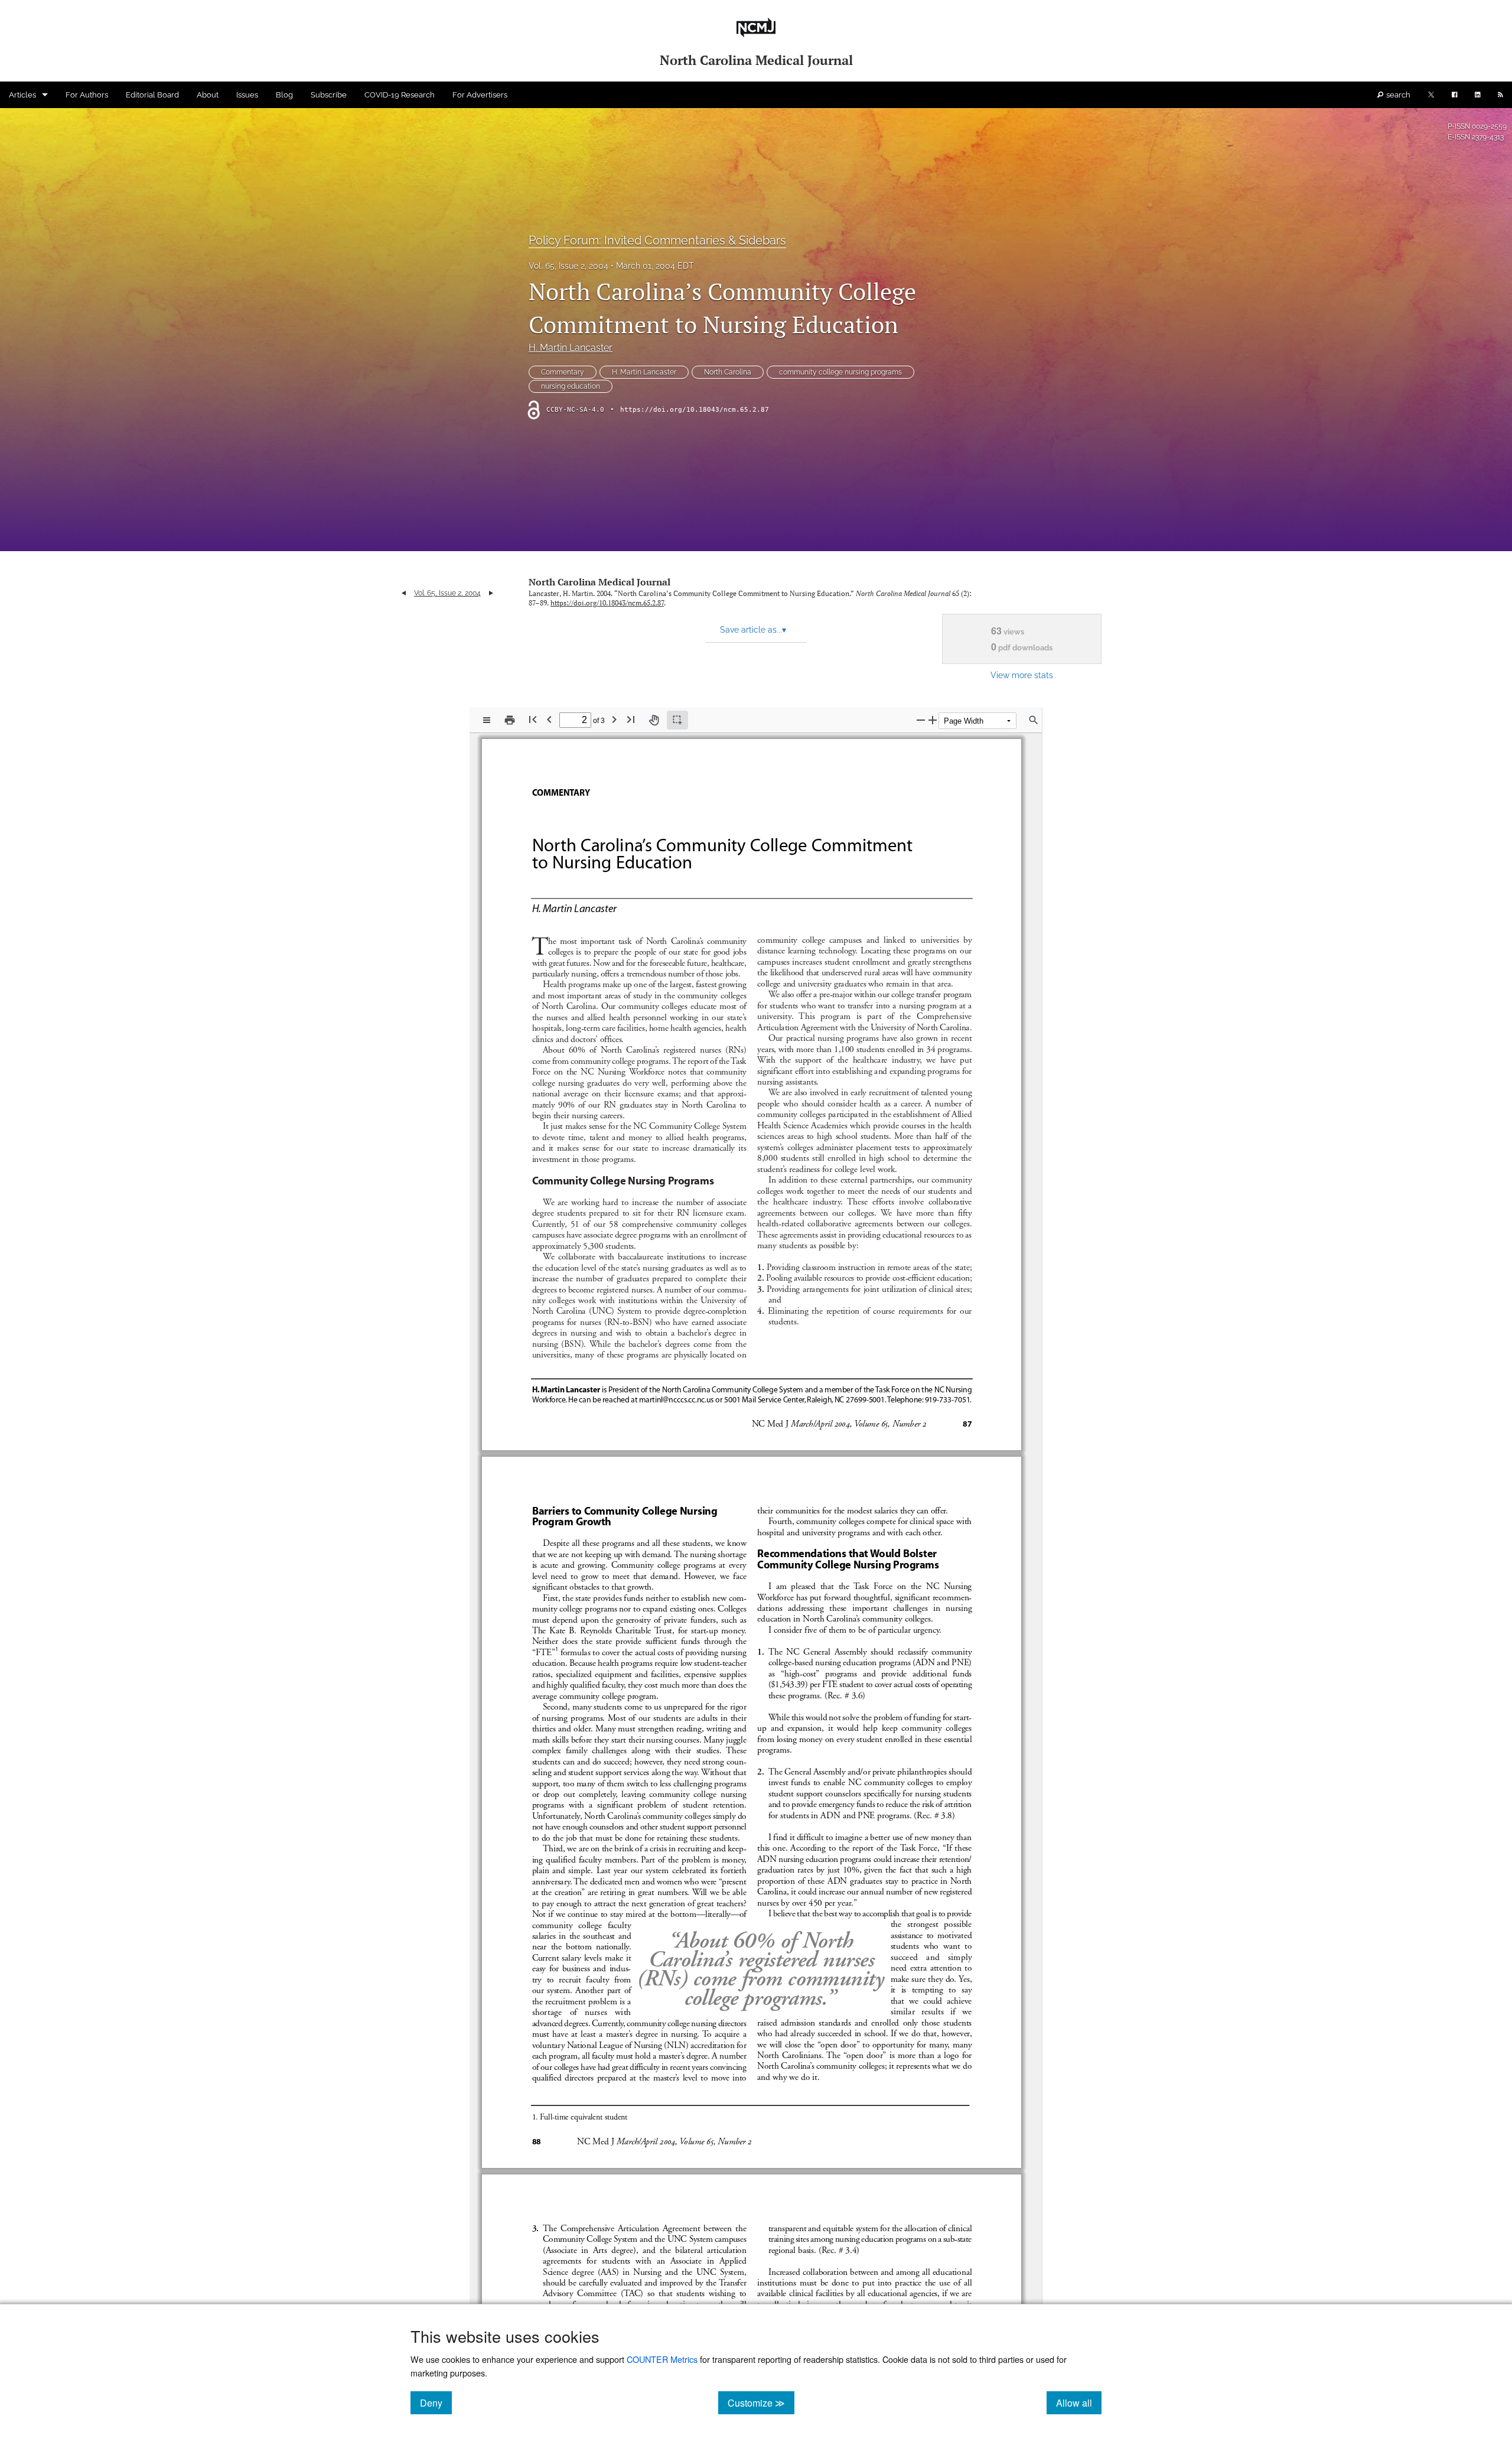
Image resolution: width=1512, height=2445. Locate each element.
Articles (22, 95)
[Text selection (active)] (677, 720)
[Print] (510, 720)
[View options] (487, 720)
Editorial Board (152, 95)
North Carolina (728, 372)
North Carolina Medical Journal (599, 582)
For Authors (87, 95)
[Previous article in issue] (404, 593)
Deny (436, 2402)
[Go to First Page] (533, 719)
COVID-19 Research (400, 95)
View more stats (1022, 675)
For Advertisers (480, 95)
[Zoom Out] (921, 720)
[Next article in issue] (491, 593)
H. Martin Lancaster (571, 348)
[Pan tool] (654, 720)
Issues (247, 95)
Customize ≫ (761, 2402)
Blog (284, 95)
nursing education (571, 386)
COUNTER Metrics (662, 2359)
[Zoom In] (933, 720)
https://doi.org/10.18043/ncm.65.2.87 (695, 410)
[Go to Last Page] (631, 719)
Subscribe (329, 95)
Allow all (1079, 2402)
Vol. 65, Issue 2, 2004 (568, 266)
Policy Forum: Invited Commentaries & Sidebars (657, 240)
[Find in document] (1034, 720)
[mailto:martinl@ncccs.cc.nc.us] (676, 1398)
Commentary (563, 372)
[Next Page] (614, 719)
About (208, 95)
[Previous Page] (549, 719)
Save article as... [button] (753, 630)
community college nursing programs (840, 372)
